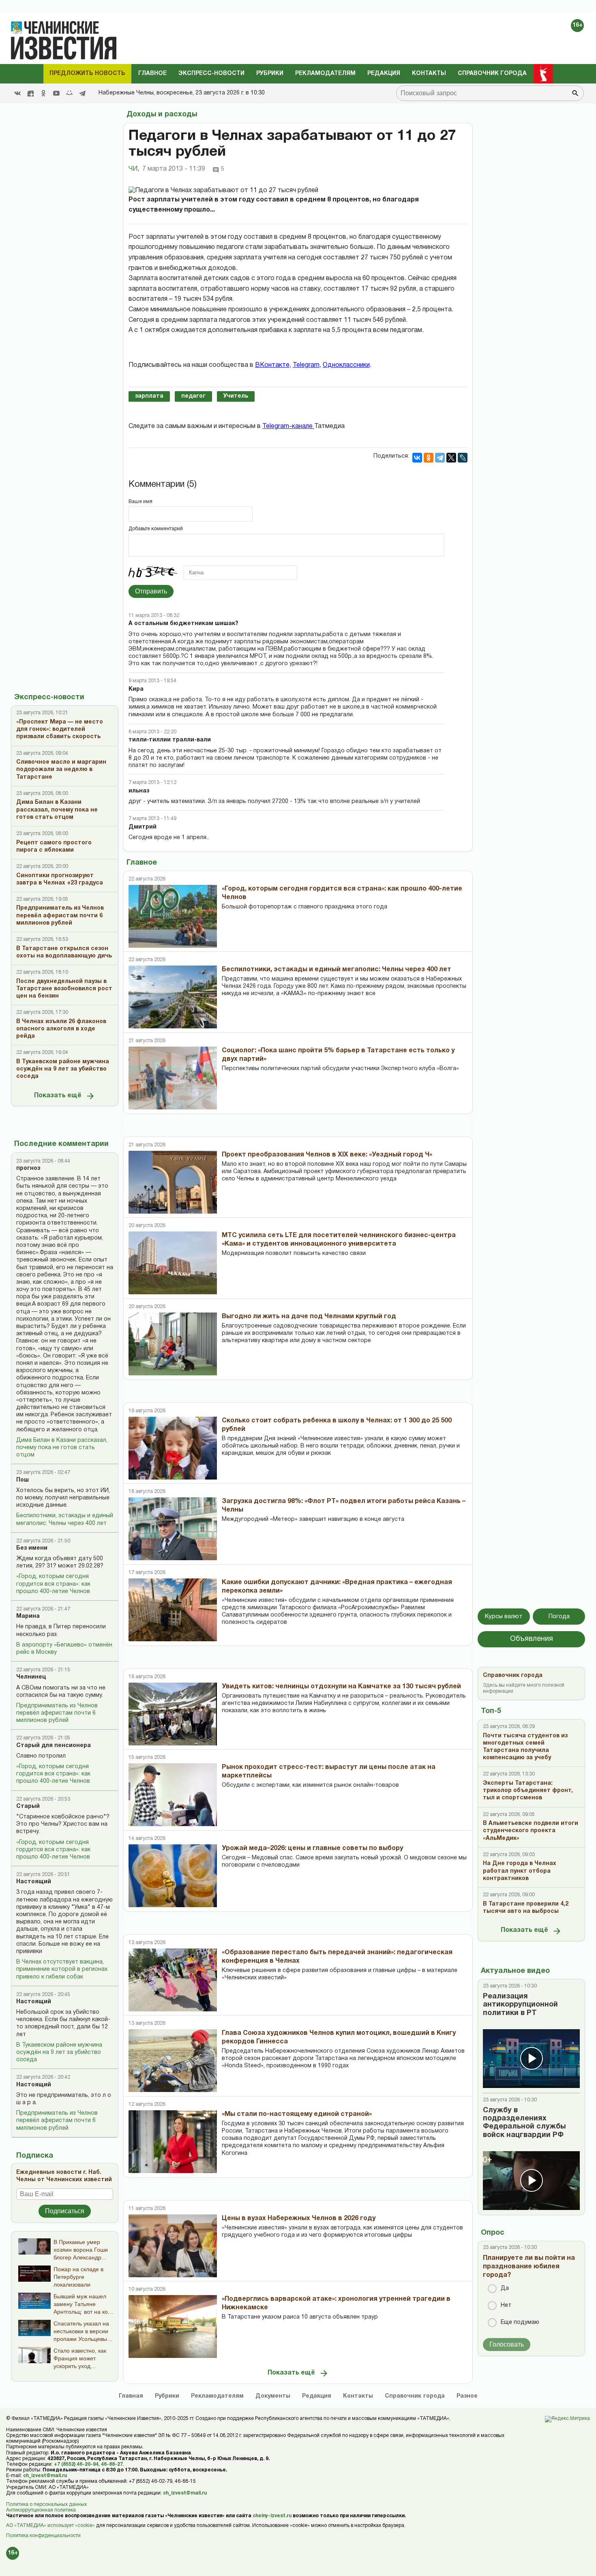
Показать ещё (58, 1096)
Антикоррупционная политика (41, 2510)
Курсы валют (504, 1617)
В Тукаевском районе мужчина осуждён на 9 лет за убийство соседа (59, 2052)
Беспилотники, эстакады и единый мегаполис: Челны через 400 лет (65, 1519)
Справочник (415, 2396)
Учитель (236, 396)
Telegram (306, 365)
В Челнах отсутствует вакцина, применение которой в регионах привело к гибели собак (62, 1969)
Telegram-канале (288, 426)
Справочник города (492, 74)
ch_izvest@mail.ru (45, 2476)
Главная (131, 2396)
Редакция (384, 74)
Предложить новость (87, 74)
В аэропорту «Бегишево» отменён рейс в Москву (64, 1649)
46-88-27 (112, 2464)
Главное (152, 74)
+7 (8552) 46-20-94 (76, 2464)
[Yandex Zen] (30, 93)
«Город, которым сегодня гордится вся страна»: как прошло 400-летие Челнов (53, 1584)
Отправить (151, 591)
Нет (506, 2305)
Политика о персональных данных (46, 2504)
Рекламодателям (325, 74)
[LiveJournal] (463, 458)
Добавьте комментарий (156, 529)
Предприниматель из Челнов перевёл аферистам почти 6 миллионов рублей (57, 1713)
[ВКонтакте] (417, 458)
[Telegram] (82, 93)
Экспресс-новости (211, 74)
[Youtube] (56, 93)
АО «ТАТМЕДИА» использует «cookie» (50, 2526)
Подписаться (65, 2211)
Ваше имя (140, 502)
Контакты (429, 74)
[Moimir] (69, 93)
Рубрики (270, 74)
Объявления (532, 1639)
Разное (467, 2396)
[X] (451, 458)
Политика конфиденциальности (43, 2536)
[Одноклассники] (429, 458)
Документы (273, 2396)
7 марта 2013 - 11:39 (174, 169)
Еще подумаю (520, 2322)
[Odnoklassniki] (43, 93)
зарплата (149, 396)
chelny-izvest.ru (272, 2516)
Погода (559, 1617)
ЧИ (134, 169)
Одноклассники (346, 365)
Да (505, 2288)
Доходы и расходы (162, 115)
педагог (193, 396)
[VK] (17, 93)
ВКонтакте (272, 365)
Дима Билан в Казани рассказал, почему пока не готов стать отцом (62, 1448)
